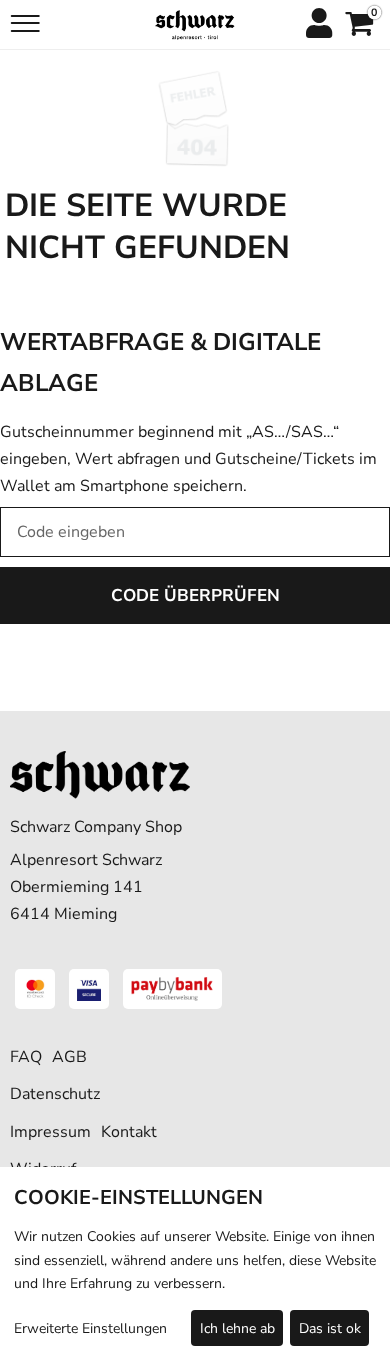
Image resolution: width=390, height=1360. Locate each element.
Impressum (50, 1132)
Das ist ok (330, 1328)
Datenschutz (55, 1094)
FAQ (26, 1057)
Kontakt (129, 1132)
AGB (69, 1057)
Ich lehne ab (237, 1328)
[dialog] (195, 1263)
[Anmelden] (318, 25)
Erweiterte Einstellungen (90, 1328)
